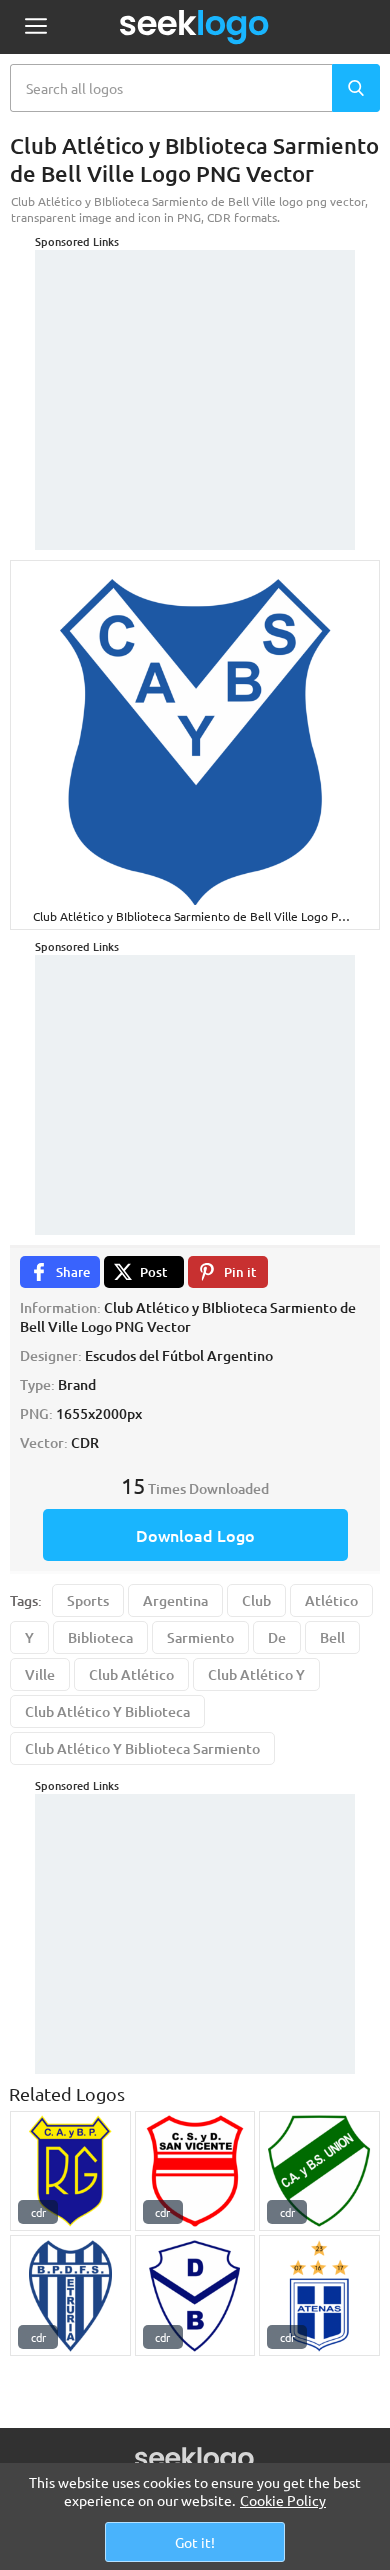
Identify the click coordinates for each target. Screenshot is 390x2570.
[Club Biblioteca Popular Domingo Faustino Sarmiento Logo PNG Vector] (70, 2295)
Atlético (331, 1600)
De (277, 1637)
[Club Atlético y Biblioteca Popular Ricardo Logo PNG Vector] (70, 2171)
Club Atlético (131, 1674)
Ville (40, 1674)
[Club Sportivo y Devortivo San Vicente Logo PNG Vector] (195, 2171)
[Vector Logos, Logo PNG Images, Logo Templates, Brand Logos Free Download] (195, 27)
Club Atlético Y (256, 1674)
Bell (332, 1637)
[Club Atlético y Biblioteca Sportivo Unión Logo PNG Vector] (319, 2171)
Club (256, 1600)
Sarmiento (200, 1637)
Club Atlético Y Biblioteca (107, 1711)
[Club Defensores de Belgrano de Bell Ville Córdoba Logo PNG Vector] (195, 2295)
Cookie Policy (283, 2500)
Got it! (195, 2542)
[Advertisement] (195, 375)
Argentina (175, 1600)
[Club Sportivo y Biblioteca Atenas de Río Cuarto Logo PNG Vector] (319, 2295)
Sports (88, 1600)
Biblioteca (100, 1637)
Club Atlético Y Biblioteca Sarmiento (142, 1748)
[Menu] (35, 27)
